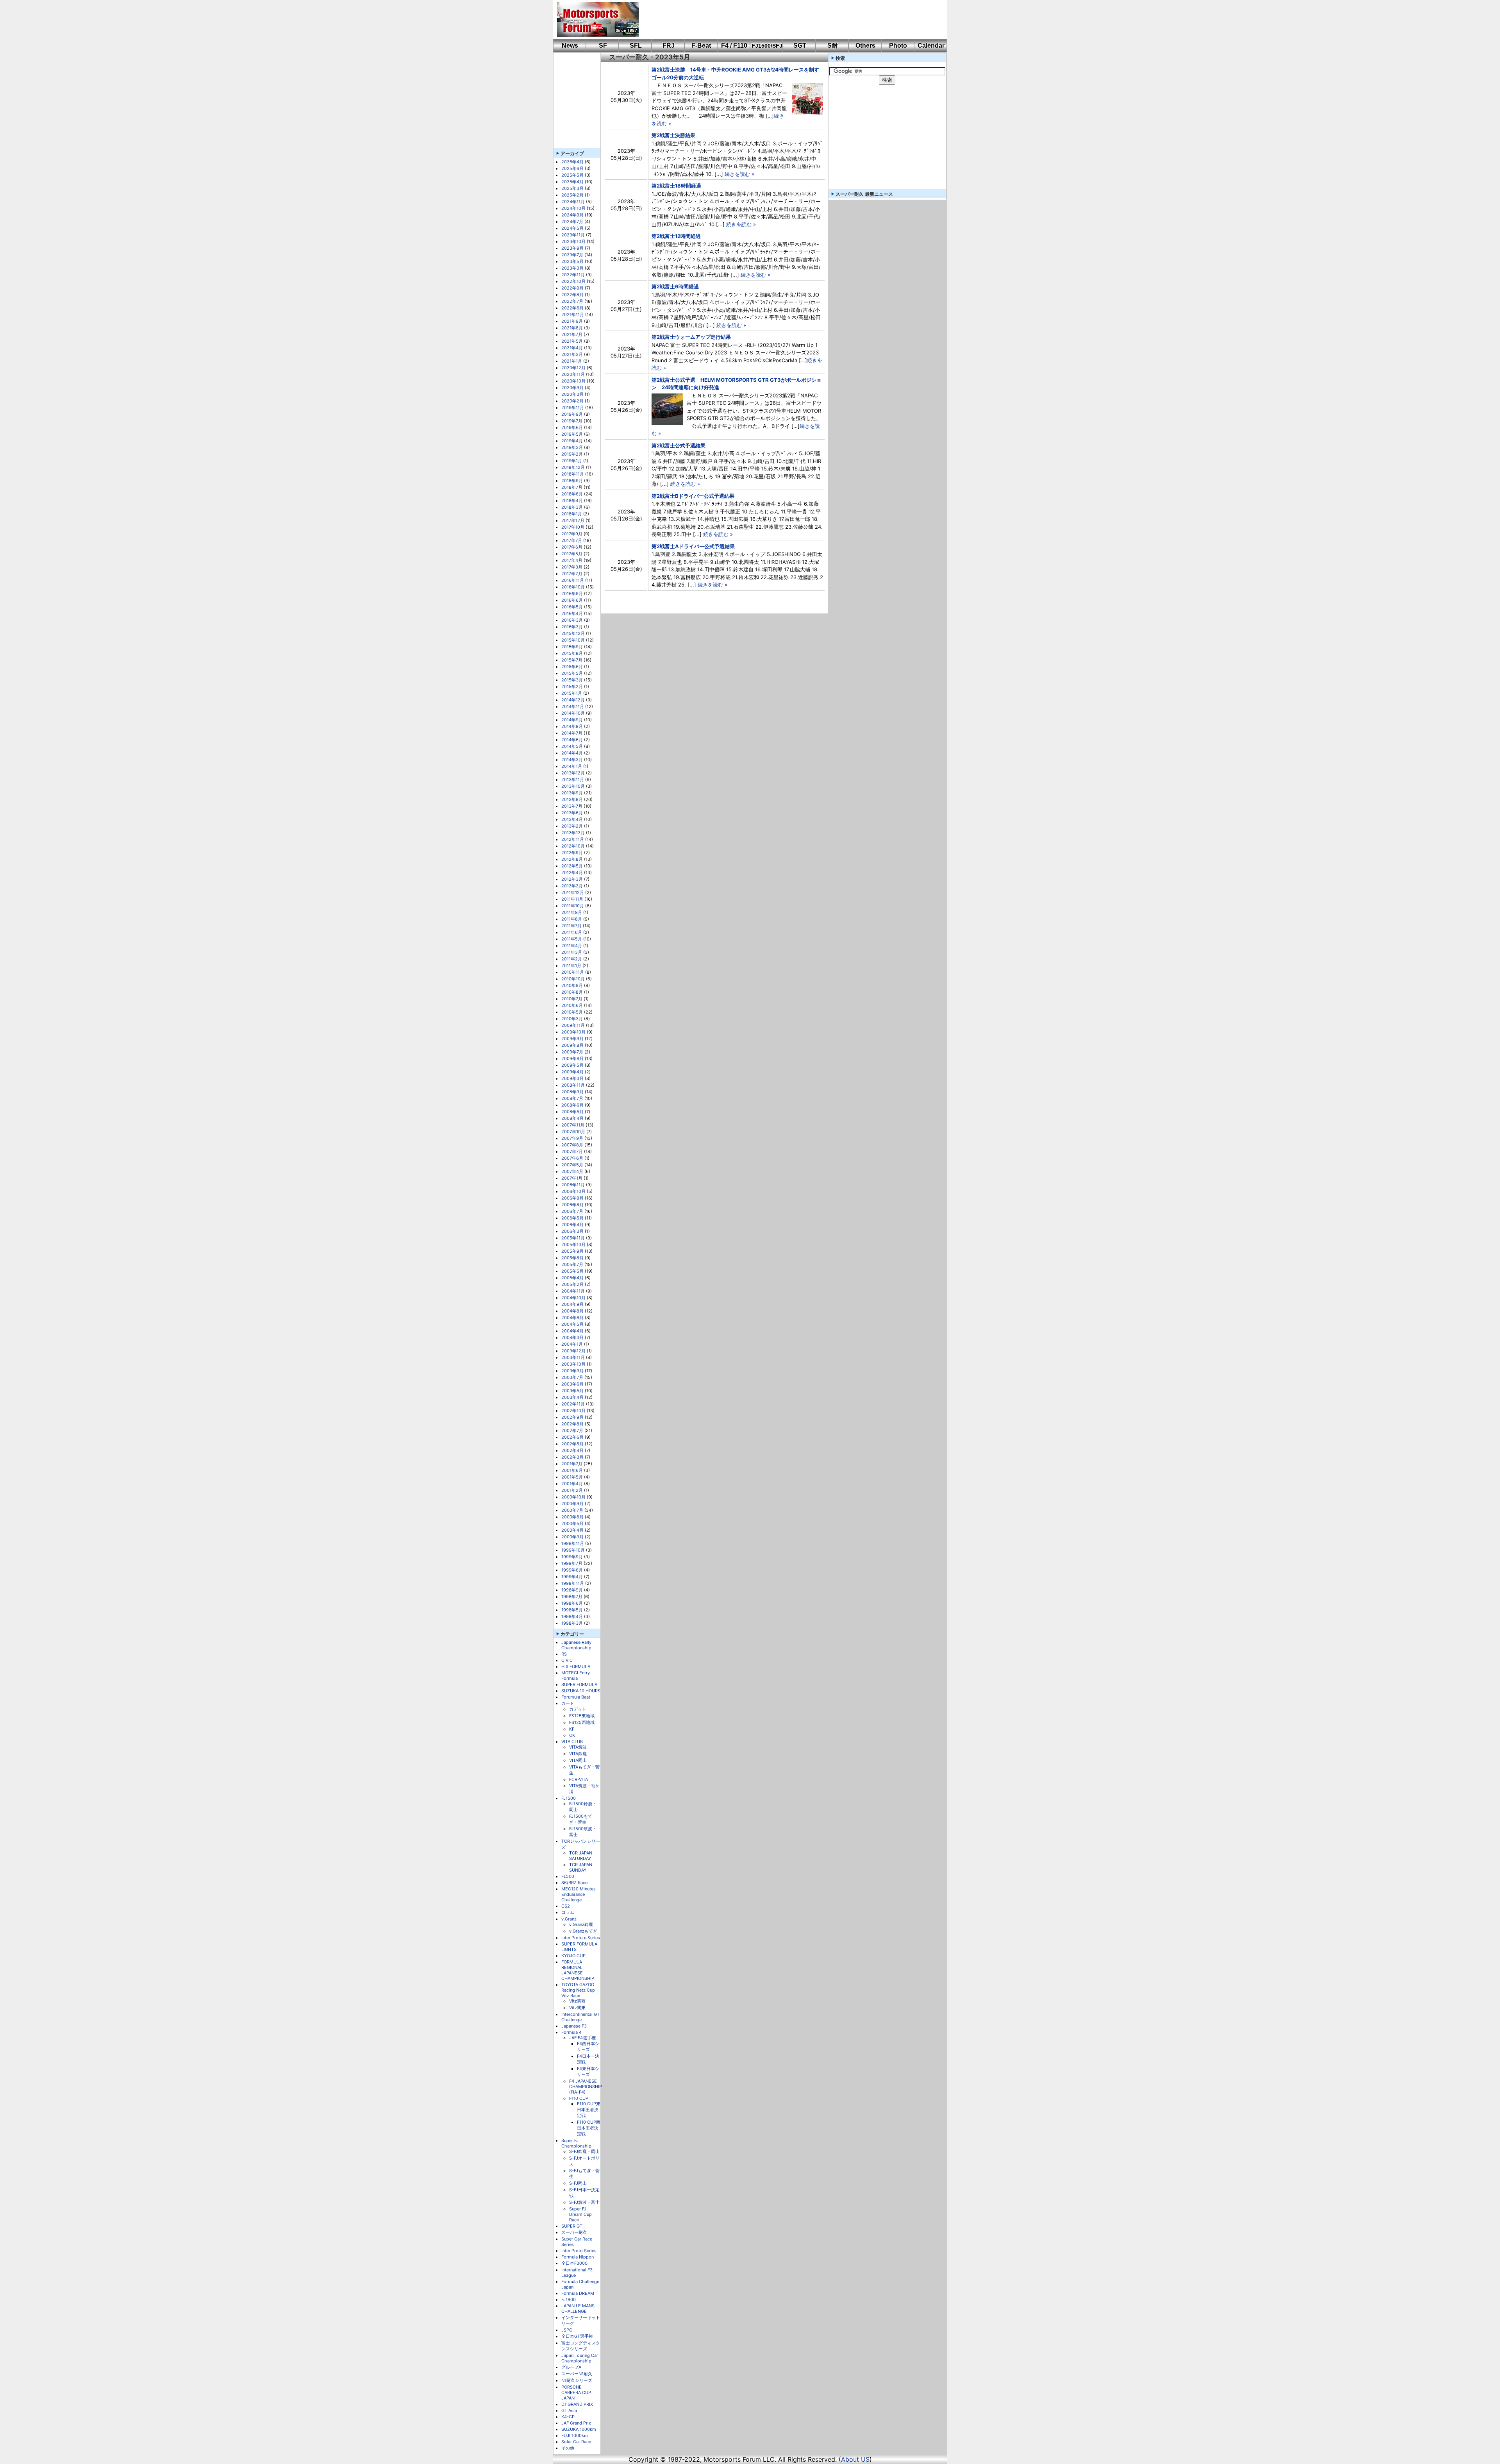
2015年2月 (572, 687)
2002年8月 (572, 1424)
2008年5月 (572, 1112)
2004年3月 (572, 1337)
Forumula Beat (576, 1697)
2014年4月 (572, 753)
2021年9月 (572, 321)
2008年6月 (572, 1105)
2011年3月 (572, 952)
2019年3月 (572, 447)
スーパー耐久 (574, 2232)
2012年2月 (572, 886)
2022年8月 (572, 295)
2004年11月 (573, 1291)
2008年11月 (573, 1085)
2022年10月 (573, 281)
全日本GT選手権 (577, 2336)
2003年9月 (572, 1371)
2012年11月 (573, 839)
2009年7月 (572, 1052)
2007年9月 (572, 1138)
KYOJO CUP (573, 1956)
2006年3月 (572, 1231)
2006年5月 (572, 1218)
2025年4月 (572, 182)
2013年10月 (573, 786)
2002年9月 (572, 1417)
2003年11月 (573, 1357)
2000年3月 (572, 1537)
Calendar (931, 46)
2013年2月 (572, 826)
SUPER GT (572, 2226)
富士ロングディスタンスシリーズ (581, 2346)
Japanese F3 (574, 2026)
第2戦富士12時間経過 (676, 236)
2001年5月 (572, 1477)
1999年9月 (572, 1557)
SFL (636, 46)
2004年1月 (572, 1344)
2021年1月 (572, 361)
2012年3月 (572, 879)
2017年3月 (572, 567)
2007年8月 (572, 1145)
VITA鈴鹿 (578, 1754)
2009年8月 (572, 1045)
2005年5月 (572, 1271)
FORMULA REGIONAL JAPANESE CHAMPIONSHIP (578, 1970)
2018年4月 (572, 501)
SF (603, 46)
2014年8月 (572, 726)
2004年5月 (572, 1324)
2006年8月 (572, 1205)
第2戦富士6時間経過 (675, 286)
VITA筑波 (578, 1747)
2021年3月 (572, 354)
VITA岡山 (578, 1760)
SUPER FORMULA (579, 1684)
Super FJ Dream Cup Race (580, 2214)
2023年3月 (572, 268)
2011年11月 (572, 899)
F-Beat (701, 46)
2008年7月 (572, 1098)
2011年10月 (573, 906)
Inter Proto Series (579, 2251)
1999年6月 (572, 1570)
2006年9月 (572, 1198)
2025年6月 (572, 168)
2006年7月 (572, 1211)
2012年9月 (572, 853)
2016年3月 (572, 620)
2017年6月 (572, 547)
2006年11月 (573, 1185)
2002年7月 (572, 1430)
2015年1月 (572, 693)
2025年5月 (572, 175)
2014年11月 (573, 706)
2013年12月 (573, 773)
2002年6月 (572, 1437)
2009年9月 (572, 1039)
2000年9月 (572, 1504)
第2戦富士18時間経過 (676, 186)
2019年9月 (572, 414)
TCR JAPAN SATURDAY (581, 1856)
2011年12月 (573, 892)
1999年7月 (572, 1563)
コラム (568, 1912)
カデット (578, 1709)
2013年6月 (572, 813)
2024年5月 (572, 228)
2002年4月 (572, 1450)
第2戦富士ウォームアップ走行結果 (691, 337)
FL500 (568, 1876)
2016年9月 (572, 594)
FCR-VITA (579, 1779)
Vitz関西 (577, 2001)
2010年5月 (572, 1012)
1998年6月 (572, 1603)
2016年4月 (572, 613)
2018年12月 (573, 467)
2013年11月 (573, 780)
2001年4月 (572, 1484)
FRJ (669, 46)
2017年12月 (573, 520)
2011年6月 (572, 932)
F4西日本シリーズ (588, 2046)
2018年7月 (572, 487)
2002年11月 (573, 1404)
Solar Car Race (576, 2442)
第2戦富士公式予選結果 (679, 445)
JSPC (567, 2330)
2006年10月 (573, 1191)
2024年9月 (572, 215)
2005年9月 (572, 1251)
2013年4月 (572, 819)
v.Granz (569, 1919)
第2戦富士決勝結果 (673, 135)
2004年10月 (573, 1298)
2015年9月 (572, 647)
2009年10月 (573, 1032)
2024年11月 (573, 202)
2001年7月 (572, 1464)
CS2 (566, 1906)
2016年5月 (572, 607)
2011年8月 (572, 919)
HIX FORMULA (576, 1667)
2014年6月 (572, 740)
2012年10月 (573, 846)
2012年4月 (572, 873)
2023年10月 (573, 241)
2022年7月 (572, 301)
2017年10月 (573, 527)
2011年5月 (572, 939)
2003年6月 (572, 1384)
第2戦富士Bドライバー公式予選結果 (693, 496)
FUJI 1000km (575, 2435)
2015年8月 (572, 653)
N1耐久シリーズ (577, 2380)
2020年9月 (572, 388)
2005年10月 (573, 1245)
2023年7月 (572, 255)
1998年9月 (572, 1590)
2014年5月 (572, 746)
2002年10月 (573, 1411)
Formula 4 (571, 2032)
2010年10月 (573, 979)
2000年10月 (573, 1497)
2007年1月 (572, 1178)
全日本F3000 (574, 2263)
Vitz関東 (577, 2008)
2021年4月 (572, 348)
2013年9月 (572, 793)
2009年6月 (572, 1059)
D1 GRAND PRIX (577, 2404)
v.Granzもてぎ (583, 1931)
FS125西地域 (582, 1722)
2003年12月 (573, 1351)
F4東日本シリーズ (588, 2072)
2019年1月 (572, 461)
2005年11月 (573, 1238)
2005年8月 (572, 1258)
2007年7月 (572, 1152)
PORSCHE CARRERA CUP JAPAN (576, 2392)
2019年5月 (572, 434)
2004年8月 (572, 1311)
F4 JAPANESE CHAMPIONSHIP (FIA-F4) (586, 2087)
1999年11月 (573, 1543)
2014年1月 (572, 766)
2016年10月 (573, 587)
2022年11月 (573, 275)
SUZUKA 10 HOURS (581, 1691)
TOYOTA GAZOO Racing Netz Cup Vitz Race (578, 1990)
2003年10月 (573, 1364)
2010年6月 (572, 1005)
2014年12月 (573, 700)
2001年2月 (572, 1490)
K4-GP (568, 2417)
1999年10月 (573, 1550)
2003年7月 (572, 1377)
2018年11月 (573, 474)
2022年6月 (572, 308)
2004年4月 (572, 1331)
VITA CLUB (572, 1742)
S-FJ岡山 (578, 2183)
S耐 (833, 46)
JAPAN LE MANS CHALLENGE (578, 2308)
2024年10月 (573, 208)
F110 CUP (579, 2098)
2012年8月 (572, 859)
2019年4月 (572, 441)
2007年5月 (572, 1165)
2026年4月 (572, 162)
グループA (571, 2367)
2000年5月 (572, 1523)
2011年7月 (571, 926)
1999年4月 (572, 1577)
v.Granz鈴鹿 (581, 1924)
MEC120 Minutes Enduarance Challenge (579, 1894)
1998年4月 (572, 1616)
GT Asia (569, 2410)
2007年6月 (572, 1158)
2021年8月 (572, 328)
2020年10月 (573, 381)
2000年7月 (572, 1510)
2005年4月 (572, 1278)
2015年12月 (573, 633)
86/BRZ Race (574, 1883)
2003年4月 (572, 1397)
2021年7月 (572, 334)
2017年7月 (572, 540)
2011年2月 (572, 959)
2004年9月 (572, 1304)
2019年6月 (572, 427)
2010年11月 (573, 972)
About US (855, 2459)
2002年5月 (572, 1444)
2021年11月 (573, 315)
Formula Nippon (578, 2257)
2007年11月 (573, 1125)
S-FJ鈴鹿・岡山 (584, 2151)
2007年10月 (573, 1132)
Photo (898, 46)
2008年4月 (572, 1118)
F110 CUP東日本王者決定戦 (589, 2110)
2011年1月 (571, 966)
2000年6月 (572, 1517)
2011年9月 (572, 912)
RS (564, 1654)
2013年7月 (572, 806)
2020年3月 (572, 394)
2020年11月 (573, 374)
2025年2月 (572, 195)
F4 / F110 (734, 46)
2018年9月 (572, 481)
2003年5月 (572, 1391)
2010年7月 (572, 999)
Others (865, 46)
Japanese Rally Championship (576, 1645)
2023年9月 (572, 248)
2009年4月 (572, 1072)
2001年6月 (572, 1470)
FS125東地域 (582, 1716)
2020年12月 (573, 368)
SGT (800, 46)
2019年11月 (573, 408)
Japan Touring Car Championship (580, 2358)
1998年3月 (572, 1623)
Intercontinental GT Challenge (580, 2017)
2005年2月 (572, 1284)
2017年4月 (572, 560)
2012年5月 (572, 866)
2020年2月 (572, 401)
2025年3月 (572, 188)
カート (568, 1703)
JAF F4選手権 (582, 2038)
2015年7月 (572, 660)
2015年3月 (572, 680)
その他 (568, 2448)
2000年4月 (572, 1530)
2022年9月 (572, 288)
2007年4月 (572, 1171)
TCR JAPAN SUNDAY (581, 1867)
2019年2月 (572, 454)
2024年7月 (572, 222)
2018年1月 (572, 514)
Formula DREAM (578, 2293)
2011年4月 (572, 946)
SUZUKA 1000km (579, 2429)
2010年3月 (572, 1019)
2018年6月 (572, 494)
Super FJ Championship (576, 2143)
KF (572, 1729)
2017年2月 (572, 574)
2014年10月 (573, 713)
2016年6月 (572, 600)
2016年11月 (573, 580)
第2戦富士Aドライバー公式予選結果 (693, 546)
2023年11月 (573, 235)
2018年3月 (572, 507)
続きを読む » (739, 174)
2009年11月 (573, 1025)
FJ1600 (569, 2299)
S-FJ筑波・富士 (584, 2202)
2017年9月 (572, 534)
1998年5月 (572, 1610)
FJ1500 (569, 1798)
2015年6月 (572, 667)
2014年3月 (572, 760)
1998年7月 (572, 1597)
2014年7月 (572, 733)
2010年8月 (572, 992)
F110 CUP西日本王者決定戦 (589, 2128)
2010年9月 (572, 985)
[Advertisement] (787, 20)
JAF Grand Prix (576, 2423)
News (570, 46)
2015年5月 (572, 673)
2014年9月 (572, 720)
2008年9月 (572, 1092)
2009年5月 (572, 1065)
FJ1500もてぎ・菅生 (581, 1819)
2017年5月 (572, 554)
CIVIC (567, 1660)
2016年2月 (572, 627)
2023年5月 (572, 261)
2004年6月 (572, 1318)
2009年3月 (572, 1078)
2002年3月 (572, 1457)
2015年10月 (573, 640)
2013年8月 (572, 799)
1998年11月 (573, 1583)
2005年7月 (572, 1264)
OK (572, 1735)
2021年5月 (572, 341)
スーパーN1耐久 (577, 2374)
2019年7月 (572, 421)
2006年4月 (572, 1225)
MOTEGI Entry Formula (576, 1675)
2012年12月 (573, 833)
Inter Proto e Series (581, 1938)
